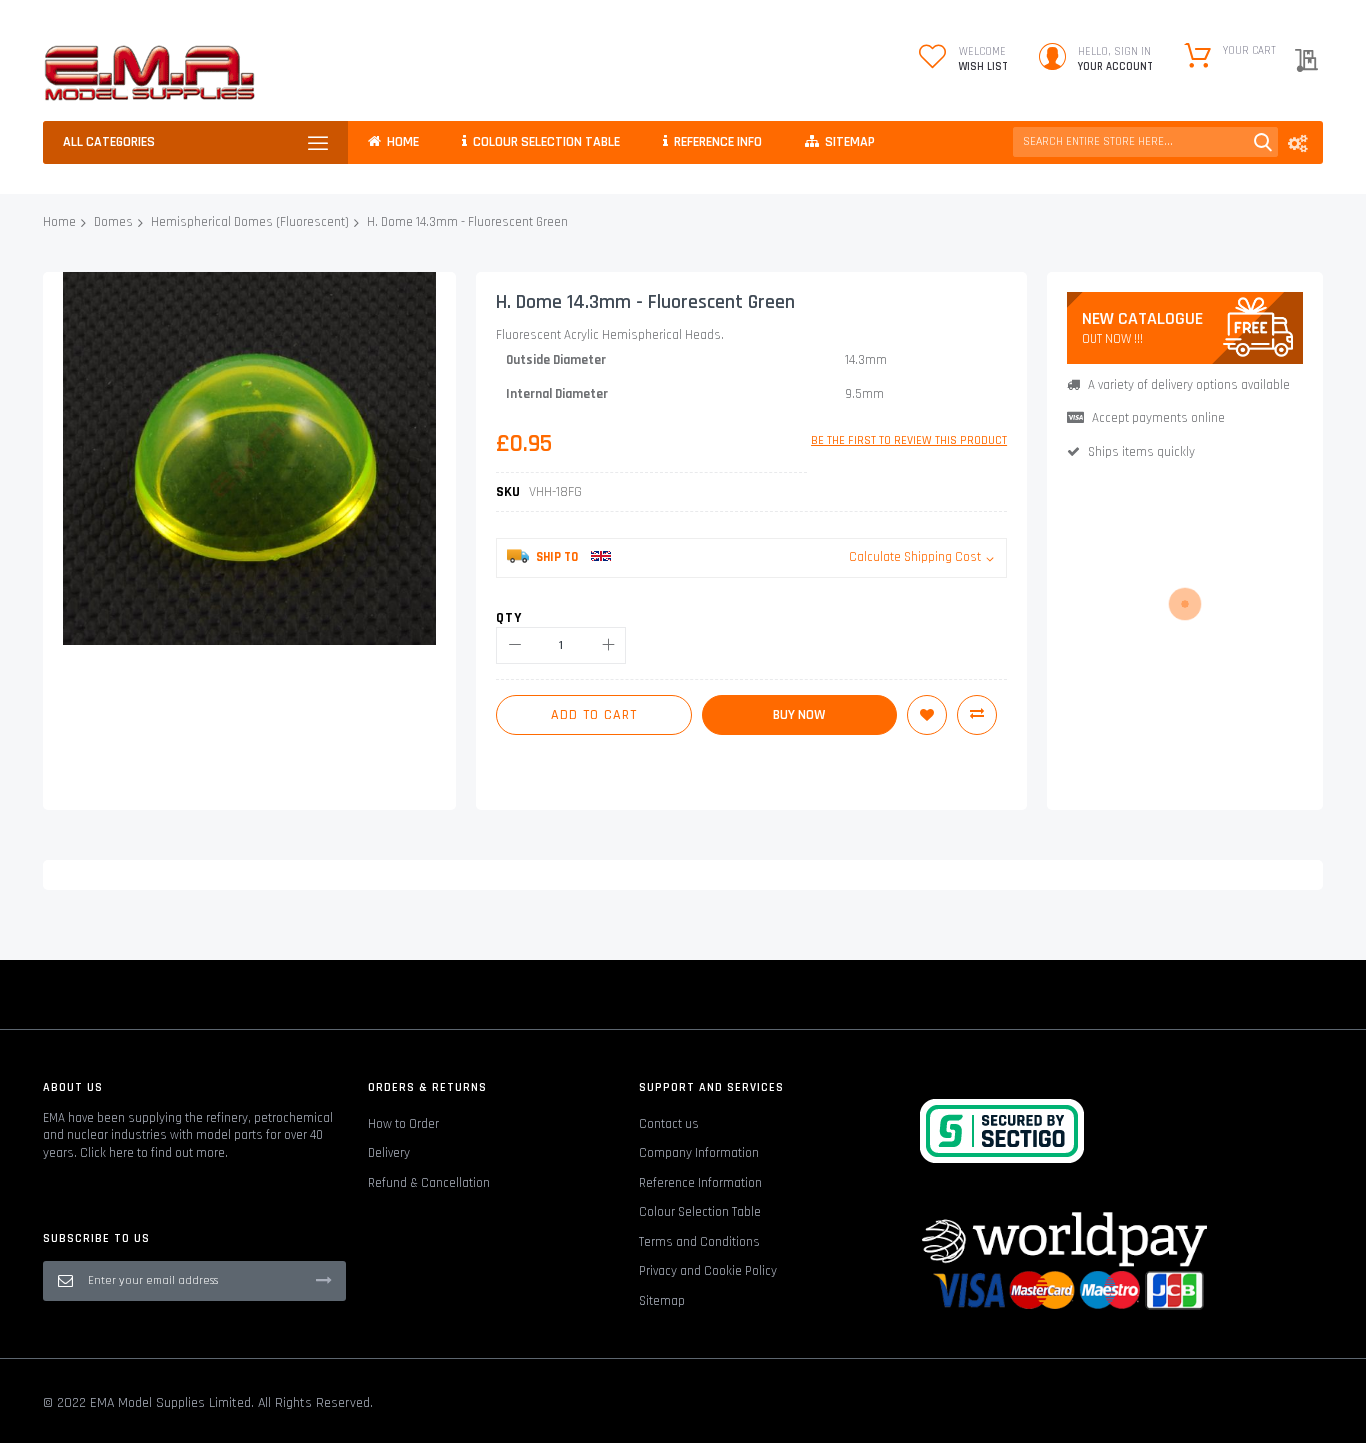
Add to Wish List (927, 715)
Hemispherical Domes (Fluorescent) (250, 222)
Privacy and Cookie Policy (708, 1271)
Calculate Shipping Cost (915, 557)
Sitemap (662, 1301)
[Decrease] (514, 645)
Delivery (389, 1153)
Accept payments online (1158, 418)
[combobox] (1145, 142)
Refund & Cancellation (429, 1183)
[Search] (1263, 142)
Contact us (669, 1124)
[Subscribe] (324, 1280)
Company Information (699, 1153)
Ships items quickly (1141, 452)
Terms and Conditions (699, 1242)
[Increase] (607, 645)
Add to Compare (977, 715)
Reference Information (700, 1183)
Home (59, 222)
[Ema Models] (149, 73)
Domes (113, 222)
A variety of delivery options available (1189, 385)
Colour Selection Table (700, 1212)
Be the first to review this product (909, 440)
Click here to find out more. (154, 1153)
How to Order (403, 1124)
